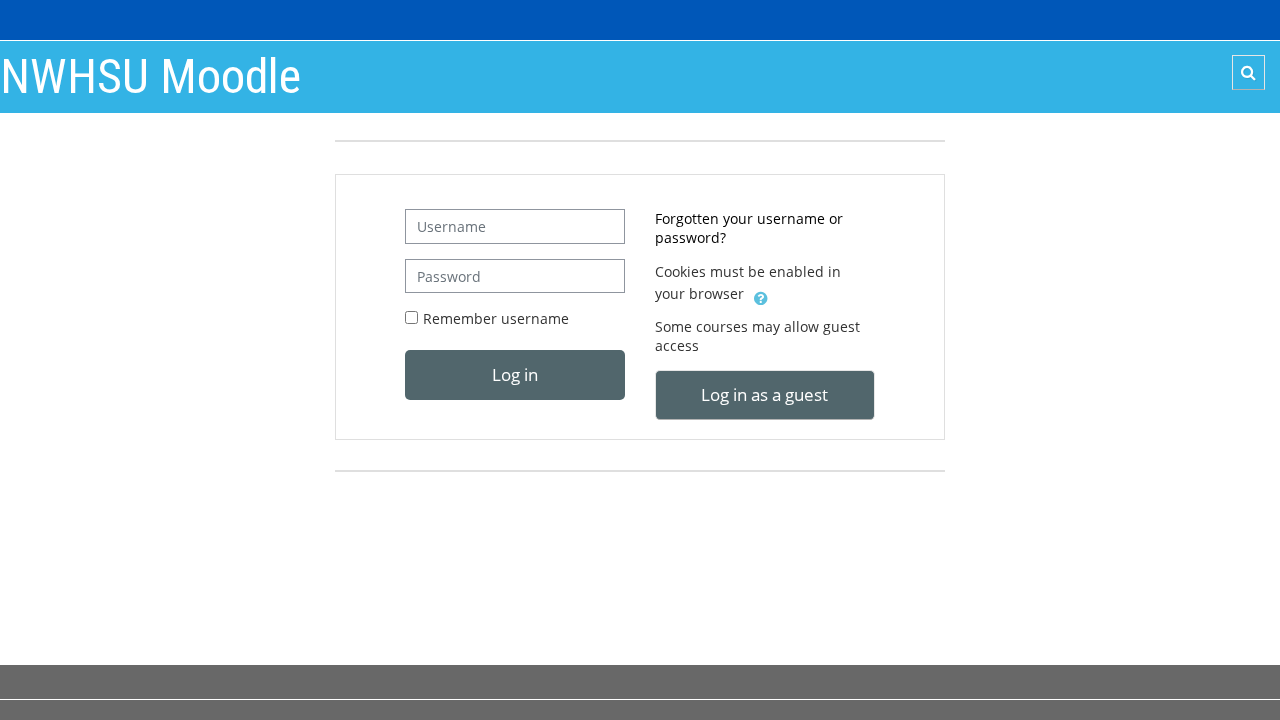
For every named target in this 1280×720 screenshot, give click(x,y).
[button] (1248, 72)
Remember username (496, 318)
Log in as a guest (764, 394)
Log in (515, 374)
